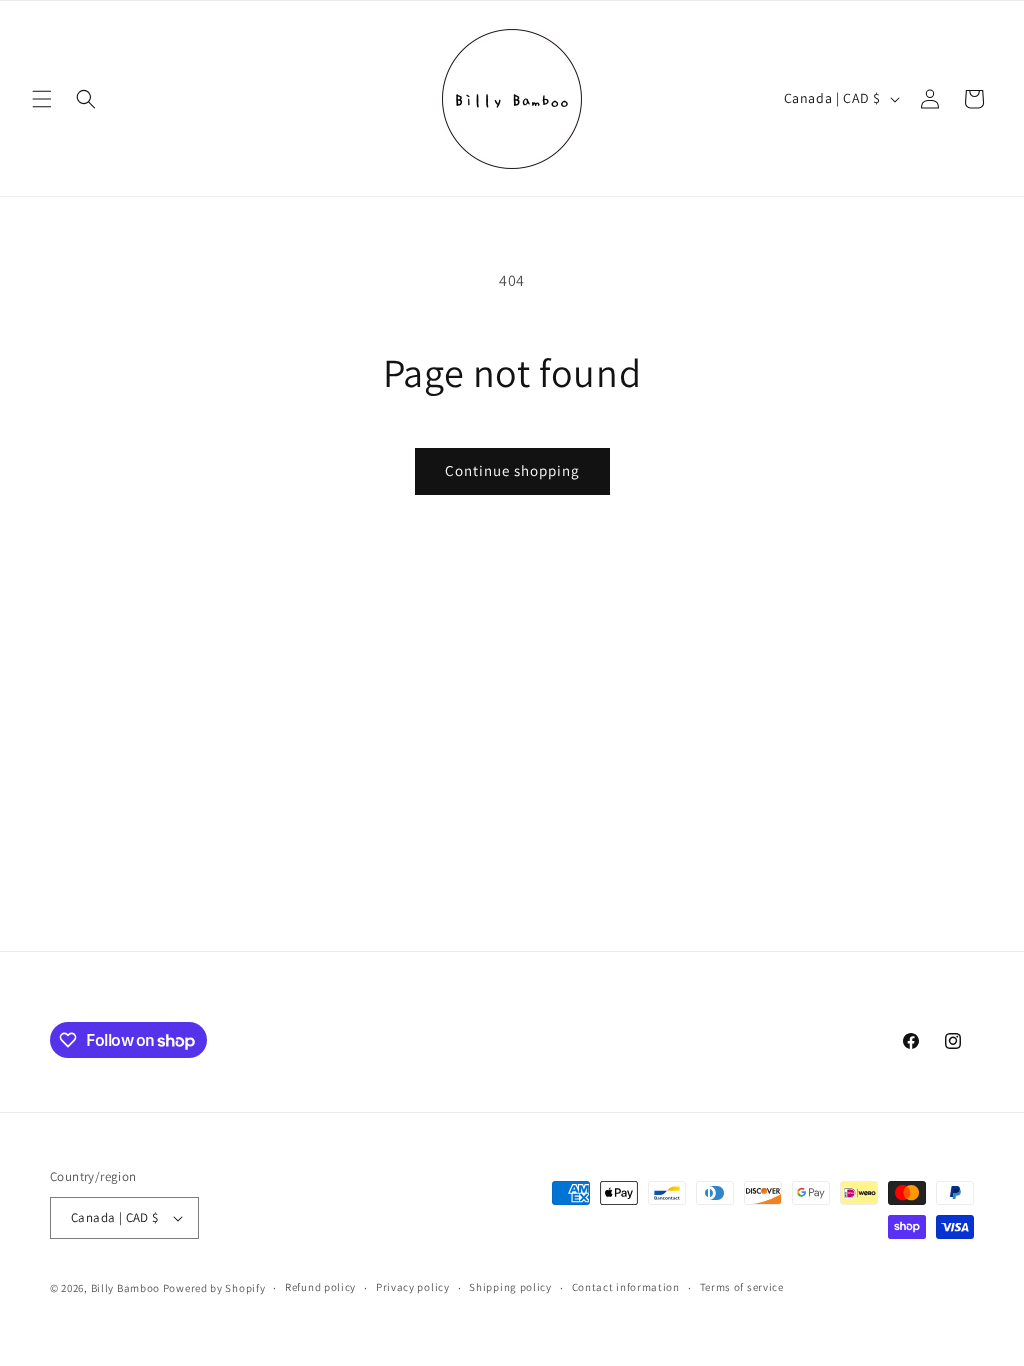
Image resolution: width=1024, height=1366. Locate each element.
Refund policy (320, 1287)
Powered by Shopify (214, 1288)
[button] (42, 99)
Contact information (626, 1287)
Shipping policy (510, 1287)
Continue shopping (512, 470)
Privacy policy (413, 1287)
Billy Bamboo (127, 1288)
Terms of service (742, 1287)
